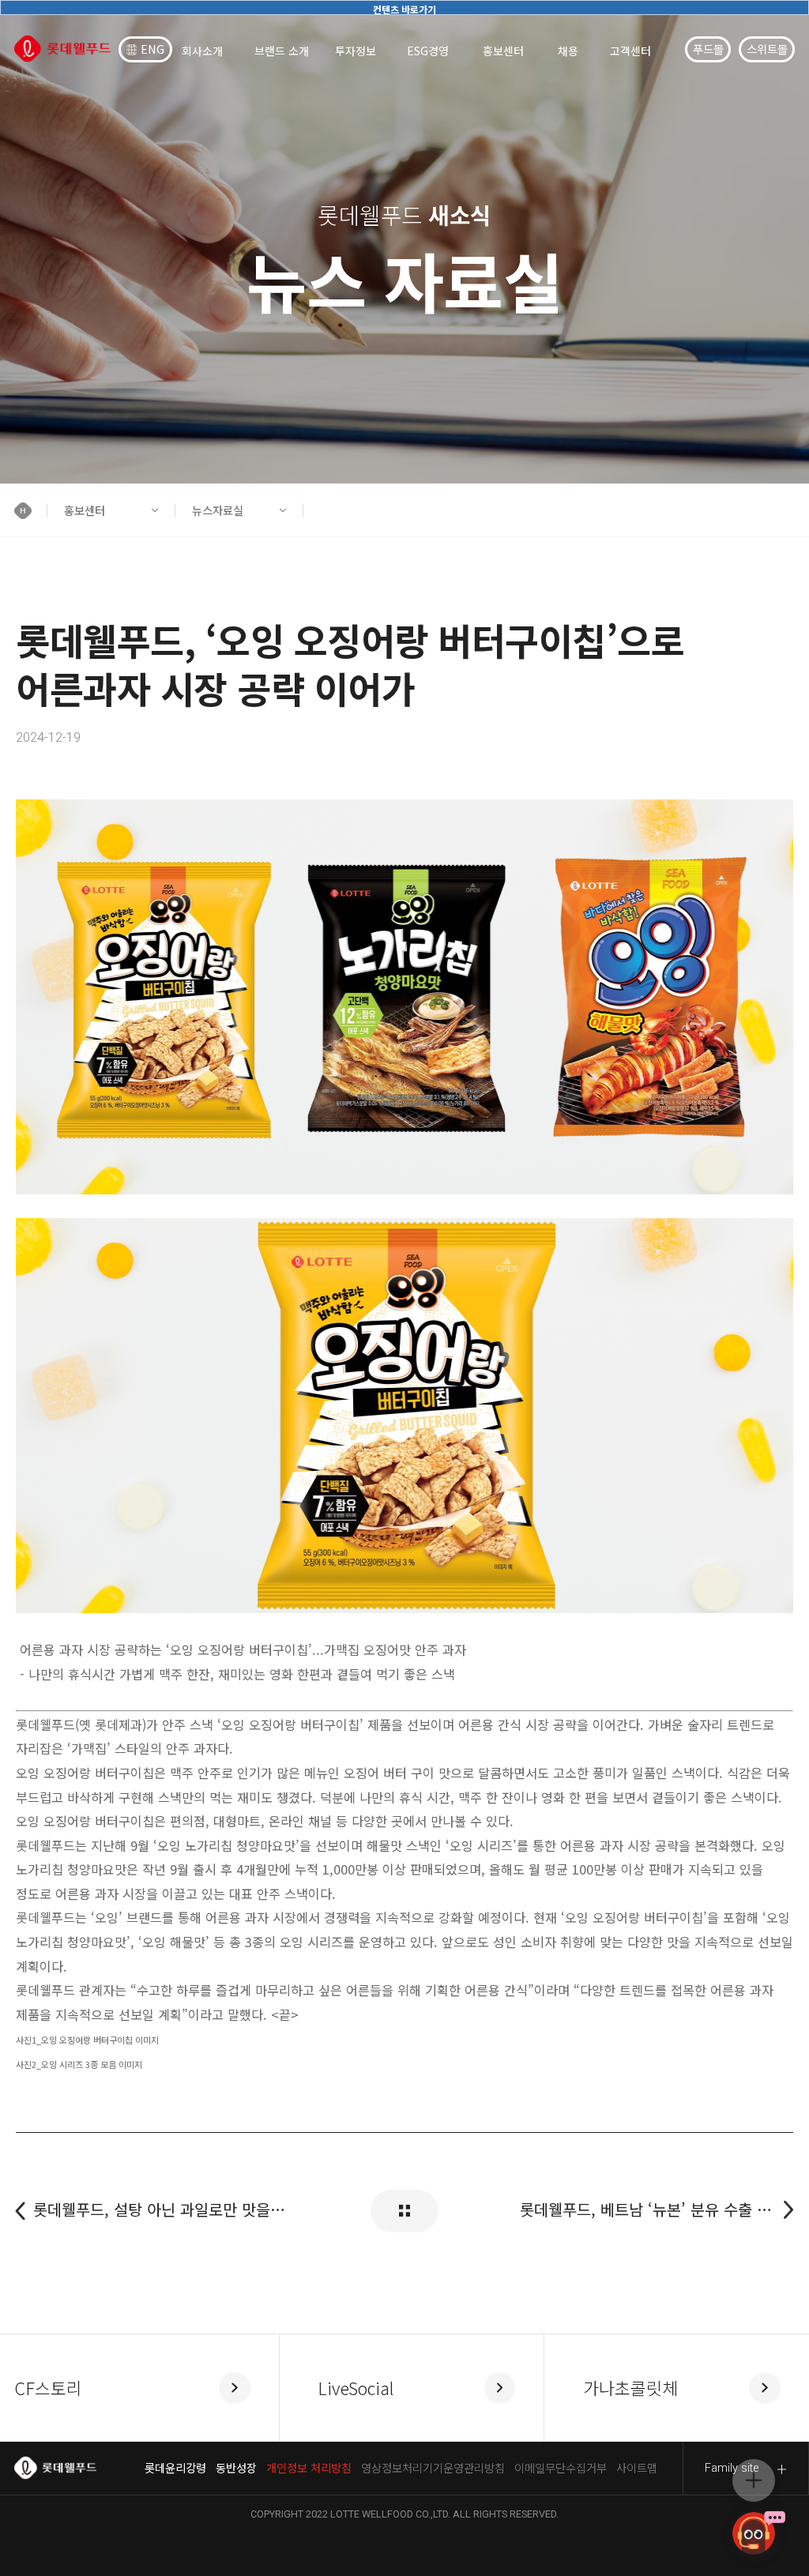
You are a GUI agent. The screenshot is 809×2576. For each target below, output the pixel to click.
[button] (30, 510)
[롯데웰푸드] (55, 2468)
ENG (152, 49)
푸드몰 (708, 49)
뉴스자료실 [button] (218, 510)
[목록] (404, 2211)
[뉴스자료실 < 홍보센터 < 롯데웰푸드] (62, 49)
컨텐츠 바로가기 (404, 9)
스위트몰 (767, 49)
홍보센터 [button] (85, 510)
